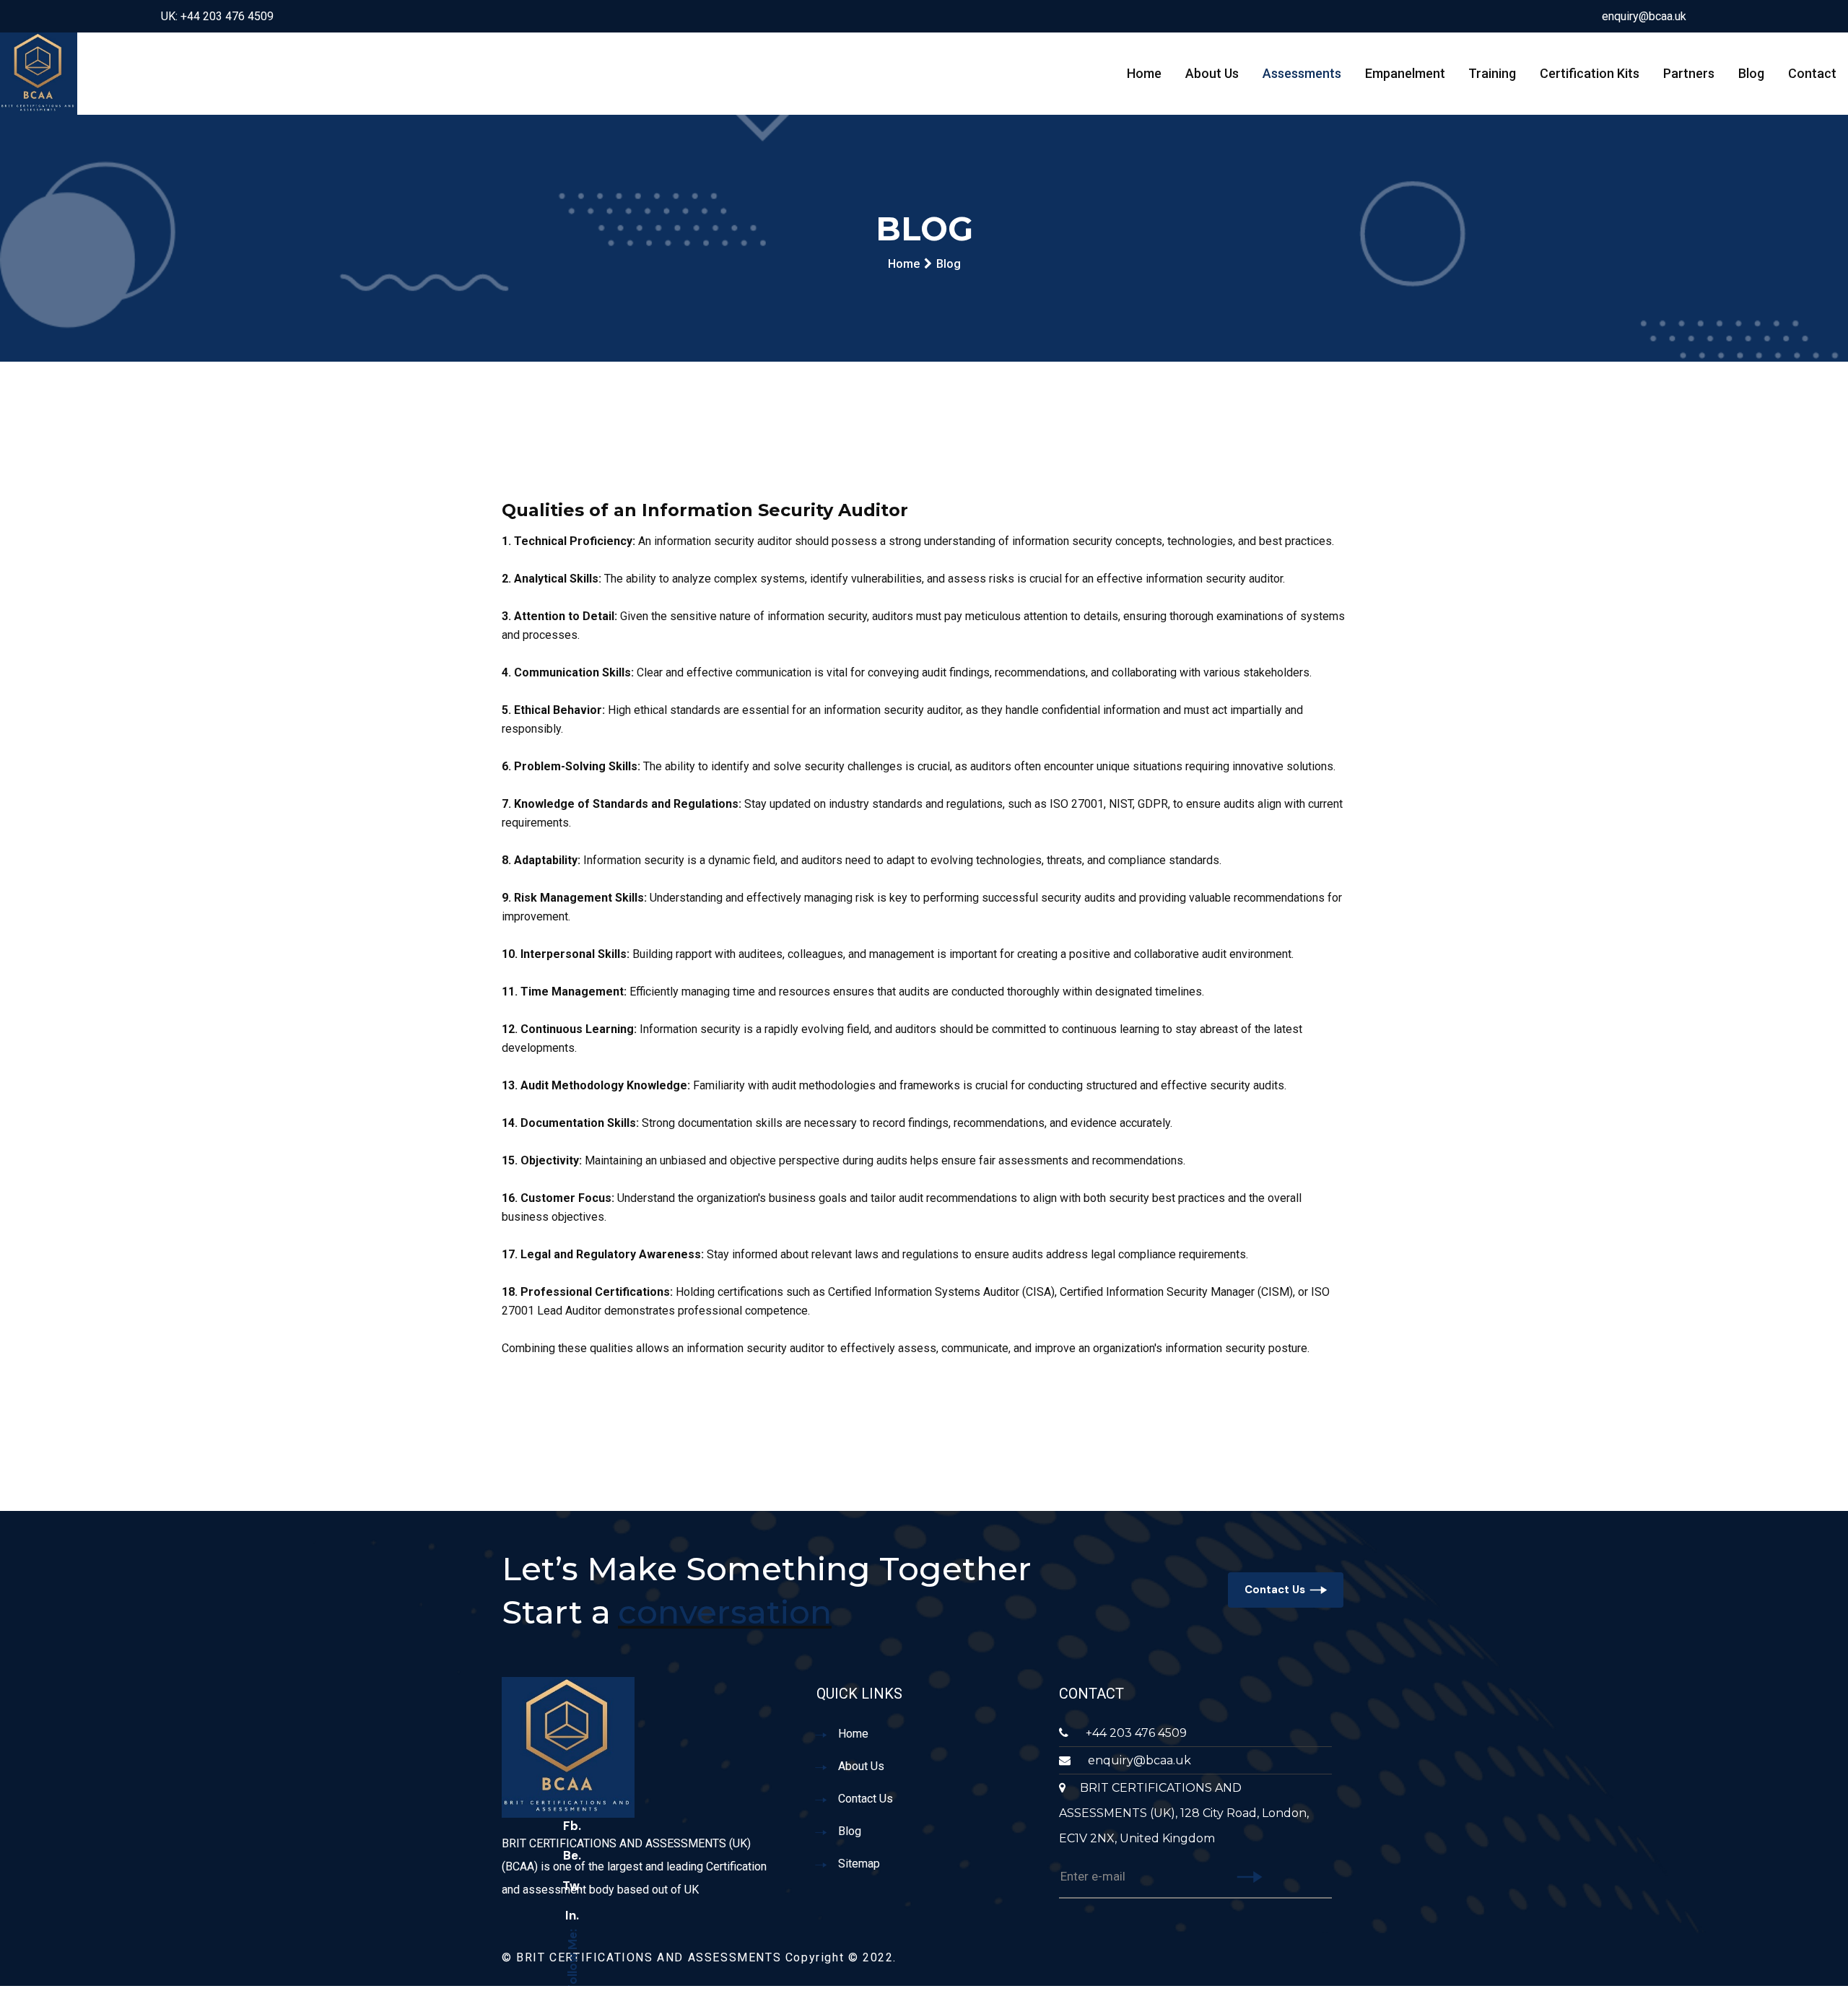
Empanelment (1405, 73)
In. (572, 1915)
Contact (1812, 73)
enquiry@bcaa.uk (1644, 16)
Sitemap (859, 1864)
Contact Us (1275, 1590)
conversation (725, 1612)
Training (1492, 73)
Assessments (1302, 73)
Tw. (572, 1886)
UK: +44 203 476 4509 (217, 16)
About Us (1212, 73)
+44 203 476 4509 (1135, 1733)
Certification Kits (1590, 73)
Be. (572, 1855)
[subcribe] (1250, 1878)
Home (1144, 73)
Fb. (572, 1826)
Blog (1751, 73)
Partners (1689, 73)
